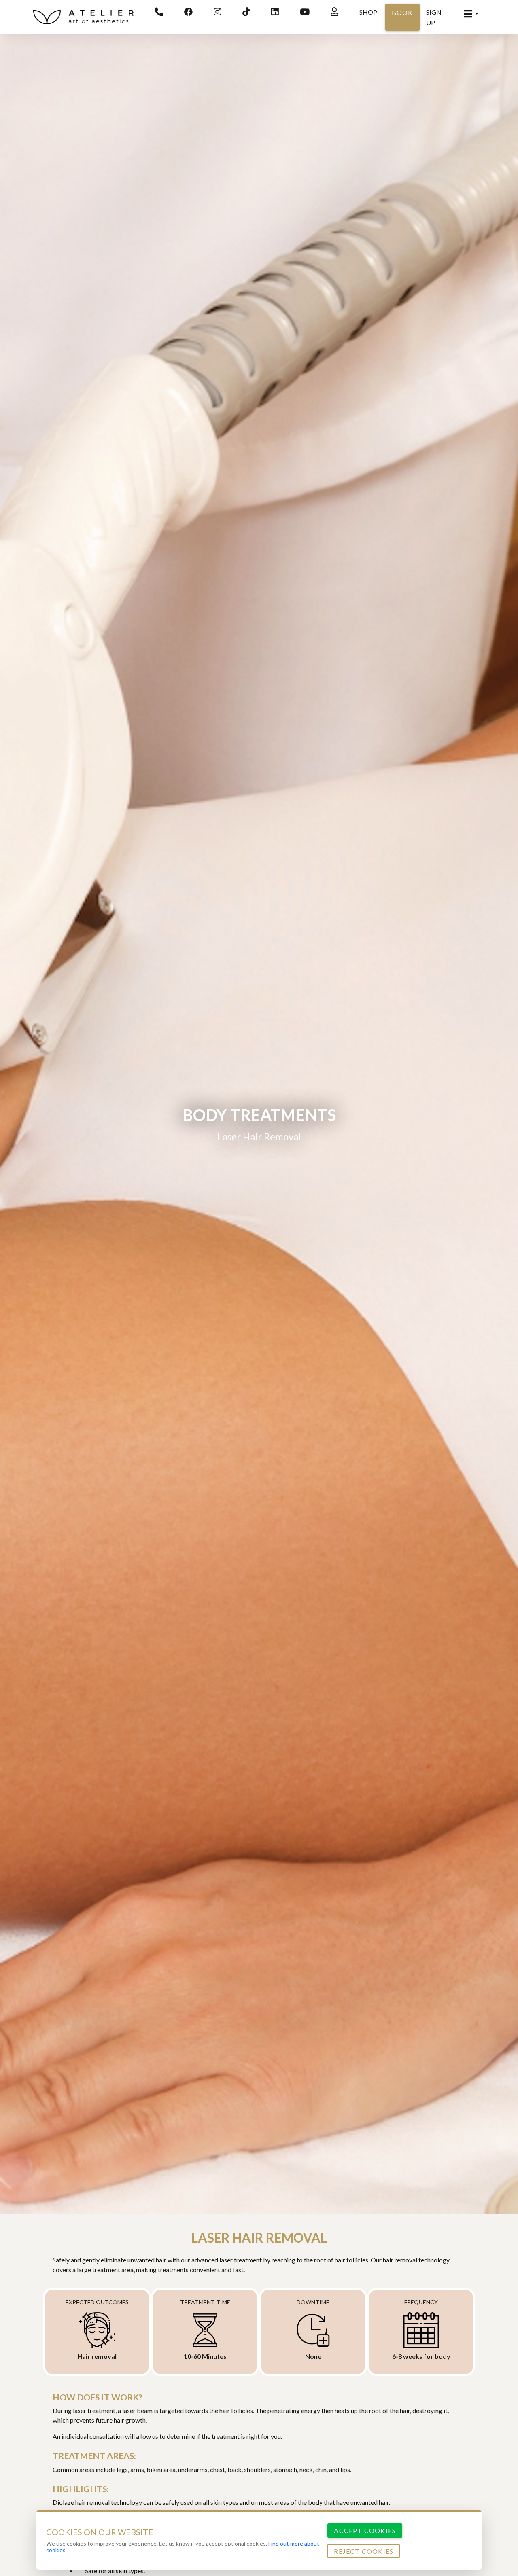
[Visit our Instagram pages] (218, 12)
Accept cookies (365, 2530)
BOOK (402, 12)
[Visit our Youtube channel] (305, 12)
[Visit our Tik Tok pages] (246, 12)
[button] (471, 14)
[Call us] (159, 12)
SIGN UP (434, 17)
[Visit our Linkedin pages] (275, 12)
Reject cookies (364, 2551)
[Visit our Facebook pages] (188, 12)
